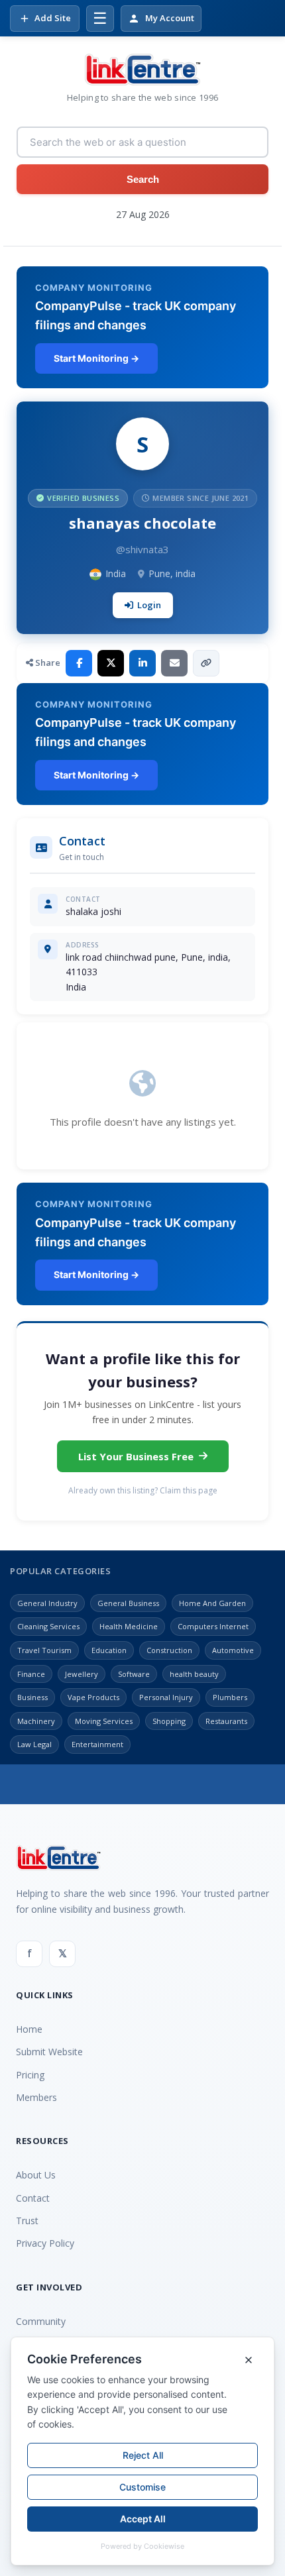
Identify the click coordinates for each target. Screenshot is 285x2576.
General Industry (47, 1603)
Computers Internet (213, 1626)
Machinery (36, 1721)
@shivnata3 (142, 549)
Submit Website (49, 2052)
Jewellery (82, 1674)
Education (109, 1650)
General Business (128, 1603)
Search (143, 179)
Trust (27, 2221)
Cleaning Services (48, 1626)
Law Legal (34, 1744)
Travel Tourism (44, 1650)
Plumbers (230, 1697)
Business (32, 1697)
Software (134, 1674)
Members (36, 2097)
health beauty (194, 1674)
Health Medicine (129, 1626)
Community (41, 2321)
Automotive (233, 1650)
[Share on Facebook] (79, 663)
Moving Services (104, 1721)
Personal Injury (166, 1697)
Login (149, 605)
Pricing (30, 2075)
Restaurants (226, 1721)
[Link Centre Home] (142, 70)
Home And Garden (212, 1603)
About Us (36, 2175)
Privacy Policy (45, 2243)
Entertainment (97, 1744)
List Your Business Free (136, 1456)
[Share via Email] (174, 663)
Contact (33, 2198)
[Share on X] (111, 663)
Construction (169, 1650)
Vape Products (93, 1697)
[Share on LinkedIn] (142, 663)
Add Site (53, 18)
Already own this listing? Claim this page (143, 1490)
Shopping (169, 1721)
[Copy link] (206, 663)
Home (29, 2029)
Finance (31, 1674)
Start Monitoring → (96, 358)
